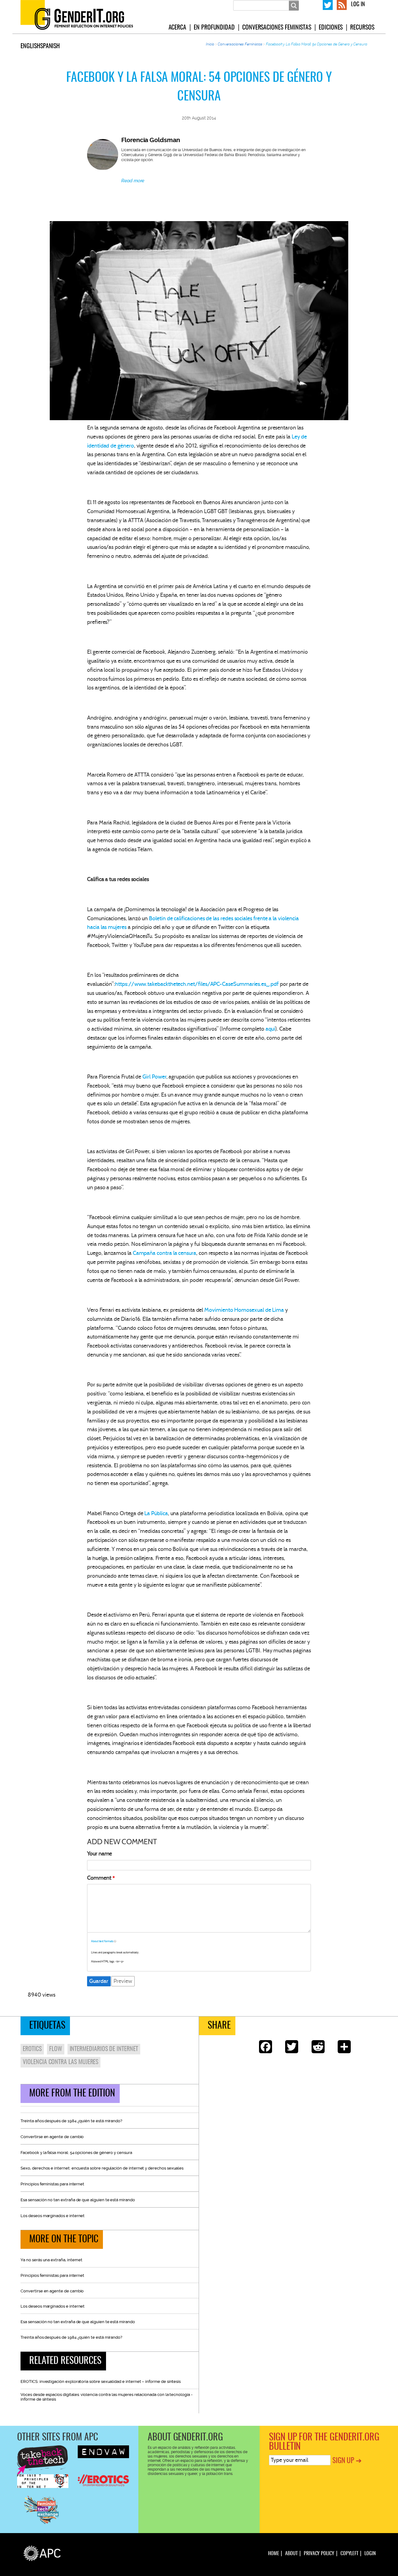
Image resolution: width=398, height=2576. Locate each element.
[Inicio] (84, 17)
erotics (32, 2049)
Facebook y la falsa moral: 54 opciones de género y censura (76, 2153)
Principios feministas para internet (52, 2184)
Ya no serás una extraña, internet (51, 2260)
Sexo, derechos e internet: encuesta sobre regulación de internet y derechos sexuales (102, 2168)
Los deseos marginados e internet (53, 2216)
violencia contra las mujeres (60, 2062)
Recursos (362, 28)
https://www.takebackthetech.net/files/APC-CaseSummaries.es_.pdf (197, 984)
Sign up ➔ (347, 2461)
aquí (271, 1029)
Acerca (178, 28)
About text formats (102, 1941)
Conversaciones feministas (277, 28)
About (291, 2554)
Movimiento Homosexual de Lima (244, 1310)
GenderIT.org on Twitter (328, 4)
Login (370, 2554)
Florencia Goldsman (151, 140)
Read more (133, 181)
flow (56, 2049)
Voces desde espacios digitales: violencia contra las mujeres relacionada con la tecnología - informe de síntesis (106, 2397)
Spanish (50, 46)
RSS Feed (342, 4)
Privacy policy (319, 2554)
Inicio (210, 44)
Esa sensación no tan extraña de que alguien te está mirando (78, 2200)
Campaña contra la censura (164, 1253)
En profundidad (214, 28)
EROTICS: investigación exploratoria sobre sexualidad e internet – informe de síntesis (101, 2381)
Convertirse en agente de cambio (52, 2137)
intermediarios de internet (104, 2049)
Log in (358, 5)
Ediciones (331, 28)
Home (274, 2554)
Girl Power (154, 1077)
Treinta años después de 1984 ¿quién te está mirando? (71, 2121)
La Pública (156, 1513)
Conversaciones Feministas (240, 44)
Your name (99, 1854)
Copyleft (349, 2554)
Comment (99, 1878)
